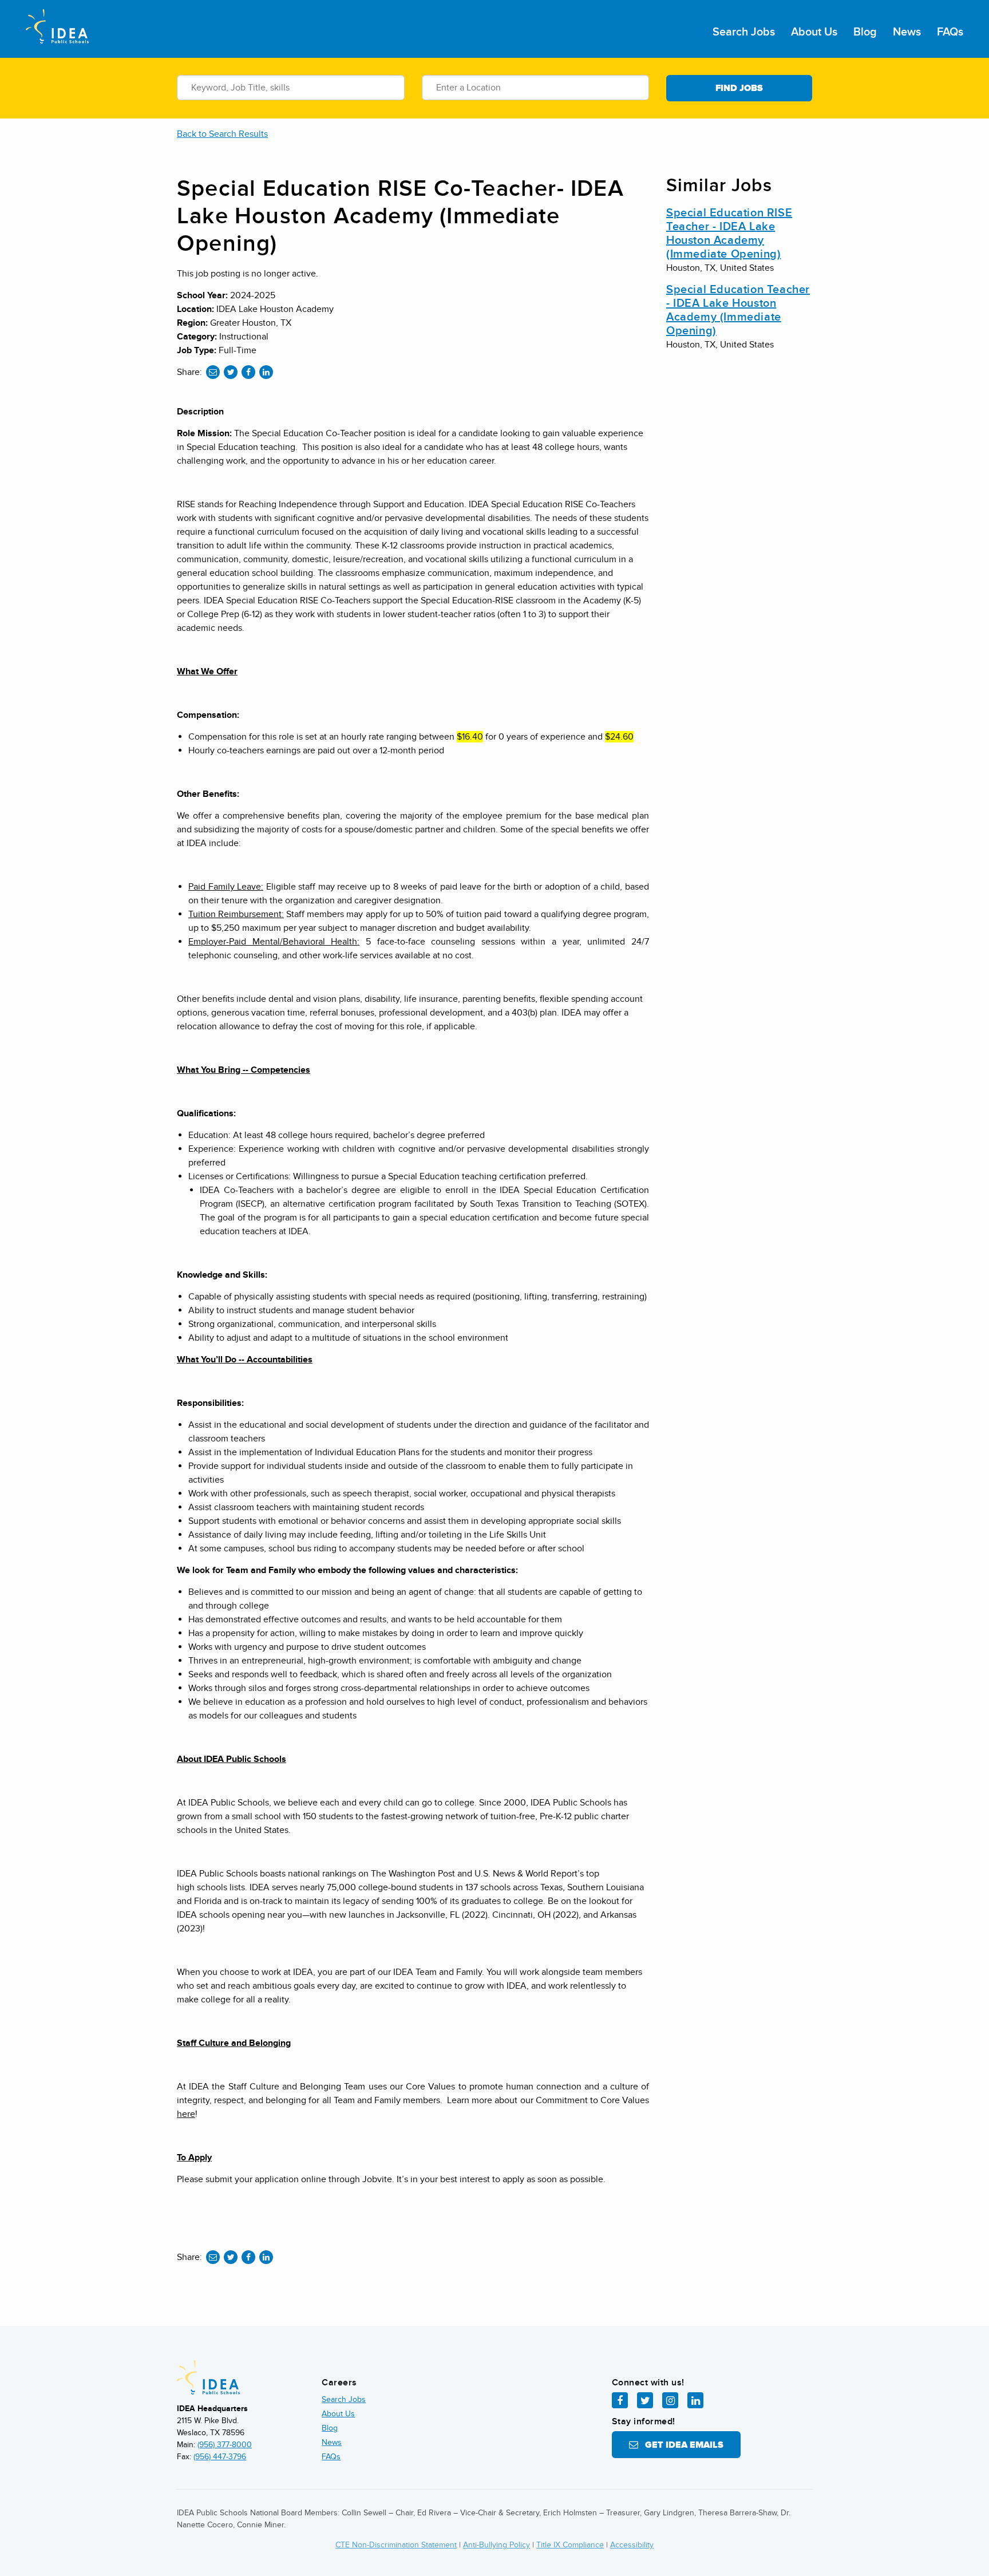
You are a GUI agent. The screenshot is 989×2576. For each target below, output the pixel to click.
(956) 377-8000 (225, 2445)
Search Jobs (744, 32)
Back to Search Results (222, 134)
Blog (865, 32)
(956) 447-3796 (220, 2457)
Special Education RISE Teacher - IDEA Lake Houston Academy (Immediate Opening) (729, 234)
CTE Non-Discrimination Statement (396, 2545)
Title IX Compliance (570, 2545)
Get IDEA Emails (681, 2445)
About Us (814, 32)
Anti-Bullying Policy (497, 2545)
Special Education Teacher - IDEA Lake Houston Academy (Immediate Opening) (738, 310)
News (907, 32)
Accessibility (632, 2545)
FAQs (950, 32)
